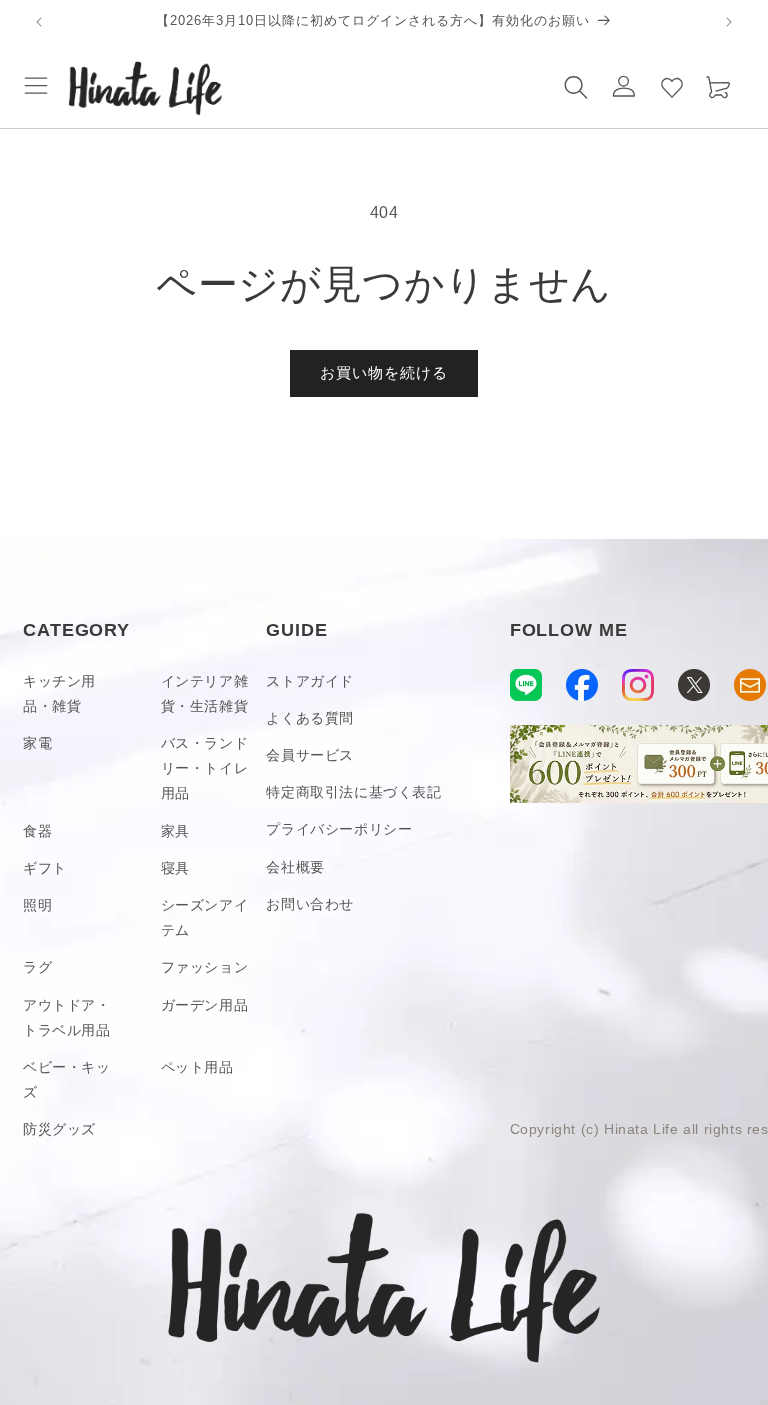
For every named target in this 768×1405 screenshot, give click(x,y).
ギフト (45, 868)
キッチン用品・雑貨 (59, 693)
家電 (37, 743)
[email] (750, 685)
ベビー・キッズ (67, 1079)
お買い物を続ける (384, 372)
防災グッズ (59, 1129)
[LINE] (526, 685)
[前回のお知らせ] (39, 22)
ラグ (37, 967)
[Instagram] (638, 685)
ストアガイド (310, 681)
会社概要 (295, 867)
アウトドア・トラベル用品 (67, 1017)
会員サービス (310, 755)
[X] (694, 685)
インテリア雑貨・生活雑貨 (205, 693)
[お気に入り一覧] (672, 86)
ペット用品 (197, 1067)
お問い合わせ (310, 904)
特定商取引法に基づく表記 (353, 792)
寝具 (175, 868)
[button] (36, 86)
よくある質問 (310, 718)
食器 (37, 831)
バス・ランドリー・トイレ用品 (205, 768)
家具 (175, 831)
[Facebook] (582, 685)
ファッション (205, 967)
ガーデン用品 (205, 1005)
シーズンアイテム (205, 917)
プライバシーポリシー (339, 829)
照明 (37, 905)
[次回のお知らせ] (729, 22)
